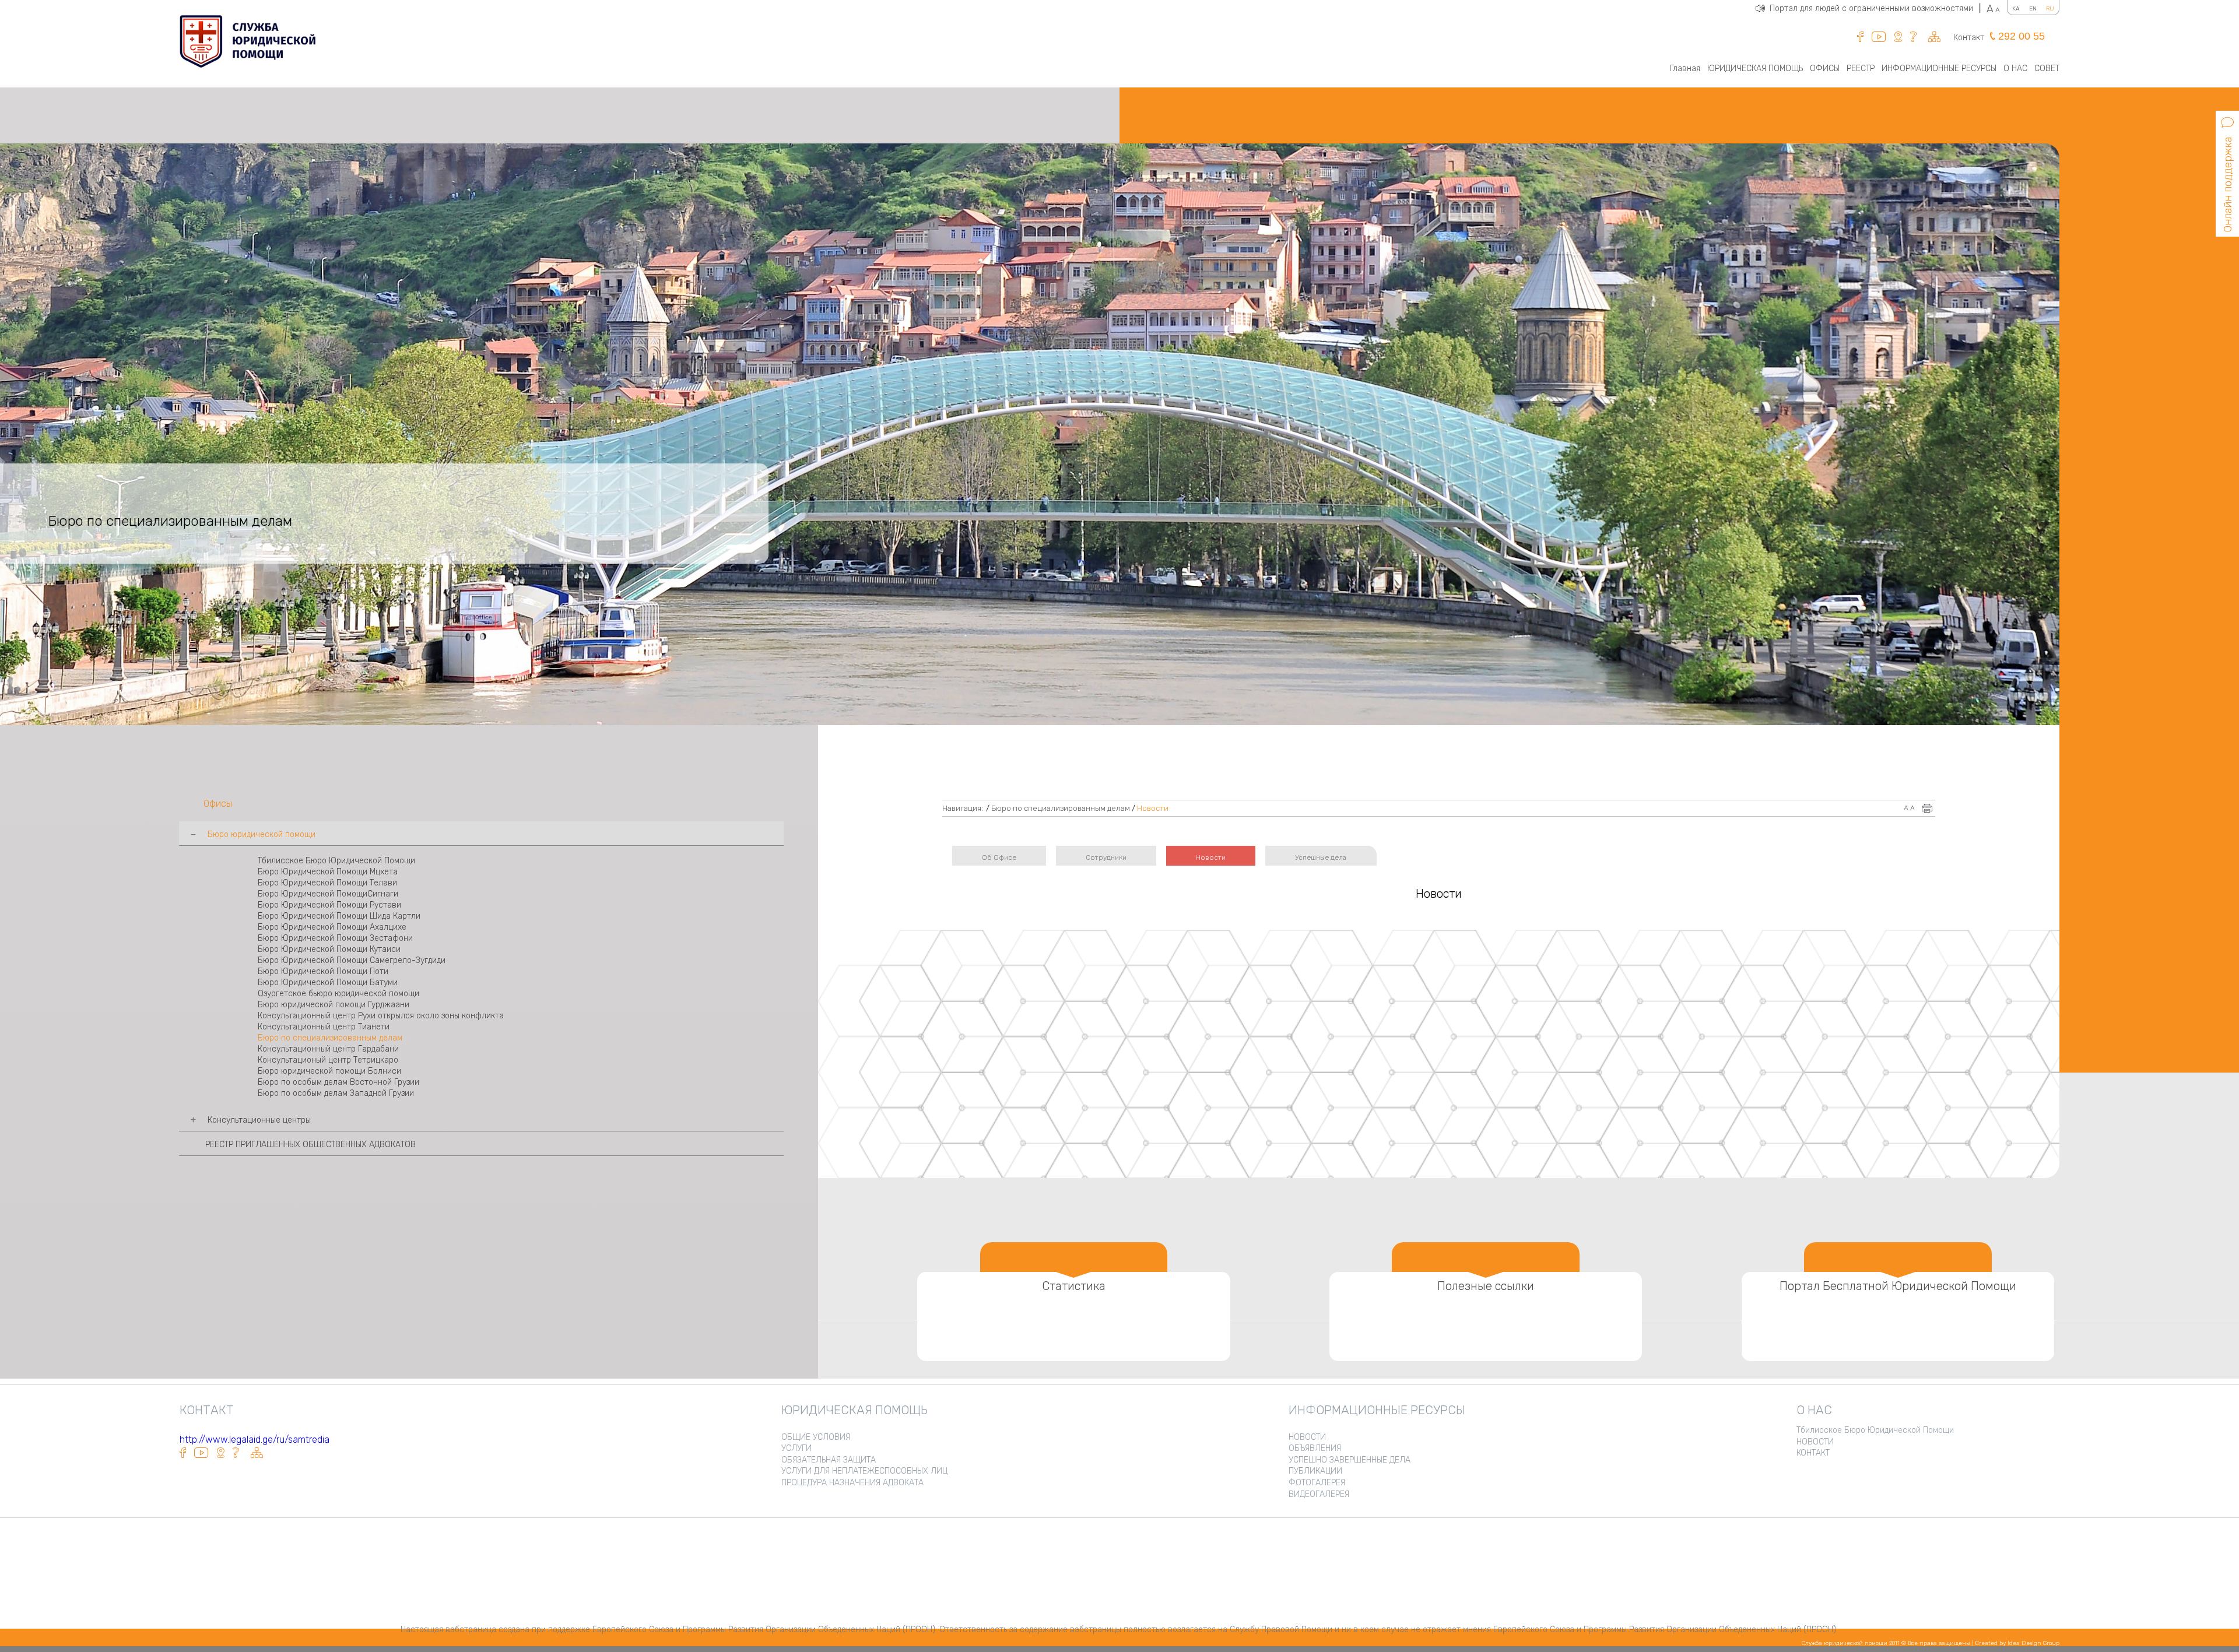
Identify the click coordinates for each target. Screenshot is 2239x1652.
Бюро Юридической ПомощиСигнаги (328, 894)
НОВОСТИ (1307, 1437)
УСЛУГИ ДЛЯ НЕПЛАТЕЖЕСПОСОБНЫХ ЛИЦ (864, 1471)
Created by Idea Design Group (2017, 1643)
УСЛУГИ (796, 1448)
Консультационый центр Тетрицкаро (328, 1060)
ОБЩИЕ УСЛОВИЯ (816, 1437)
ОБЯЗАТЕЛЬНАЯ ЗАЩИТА (829, 1460)
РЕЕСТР (1861, 68)
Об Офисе (999, 857)
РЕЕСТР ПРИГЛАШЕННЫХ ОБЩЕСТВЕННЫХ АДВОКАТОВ (310, 1145)
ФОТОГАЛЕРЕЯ (1317, 1483)
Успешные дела (1321, 857)
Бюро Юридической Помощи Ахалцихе (332, 927)
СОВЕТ (2047, 68)
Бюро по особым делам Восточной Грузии (338, 1082)
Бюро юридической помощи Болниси (329, 1071)
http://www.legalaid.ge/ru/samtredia (255, 1440)
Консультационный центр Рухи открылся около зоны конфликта (381, 1016)
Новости (1153, 808)
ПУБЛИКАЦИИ (1315, 1471)
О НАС (2015, 68)
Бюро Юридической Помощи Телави (327, 883)
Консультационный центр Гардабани (328, 1049)
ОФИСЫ (1825, 68)
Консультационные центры (259, 1120)
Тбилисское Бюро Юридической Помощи (336, 861)
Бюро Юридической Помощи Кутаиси (329, 949)
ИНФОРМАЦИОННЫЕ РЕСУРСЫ (1939, 68)
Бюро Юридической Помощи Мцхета (328, 872)
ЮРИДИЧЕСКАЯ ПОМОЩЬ (1755, 68)
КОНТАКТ (1813, 1453)
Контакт (1969, 38)
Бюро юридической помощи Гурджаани (334, 1005)
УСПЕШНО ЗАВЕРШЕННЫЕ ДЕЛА (1350, 1460)
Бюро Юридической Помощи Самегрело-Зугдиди (352, 960)
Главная (1685, 68)
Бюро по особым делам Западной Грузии (336, 1093)
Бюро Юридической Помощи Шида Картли (339, 916)
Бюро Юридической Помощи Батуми (328, 983)
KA (2016, 9)
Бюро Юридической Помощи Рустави (329, 905)
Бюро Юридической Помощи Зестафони (335, 938)
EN (2033, 9)
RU (2050, 9)
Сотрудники (1106, 857)
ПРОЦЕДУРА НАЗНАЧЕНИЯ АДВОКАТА (852, 1483)
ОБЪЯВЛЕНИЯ (1315, 1448)
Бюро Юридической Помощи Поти (323, 971)
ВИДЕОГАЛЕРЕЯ (1319, 1494)
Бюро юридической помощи (262, 834)
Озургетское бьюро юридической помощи (338, 994)
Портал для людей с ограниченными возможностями (1875, 8)
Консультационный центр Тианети (324, 1027)
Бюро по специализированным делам (330, 1038)
